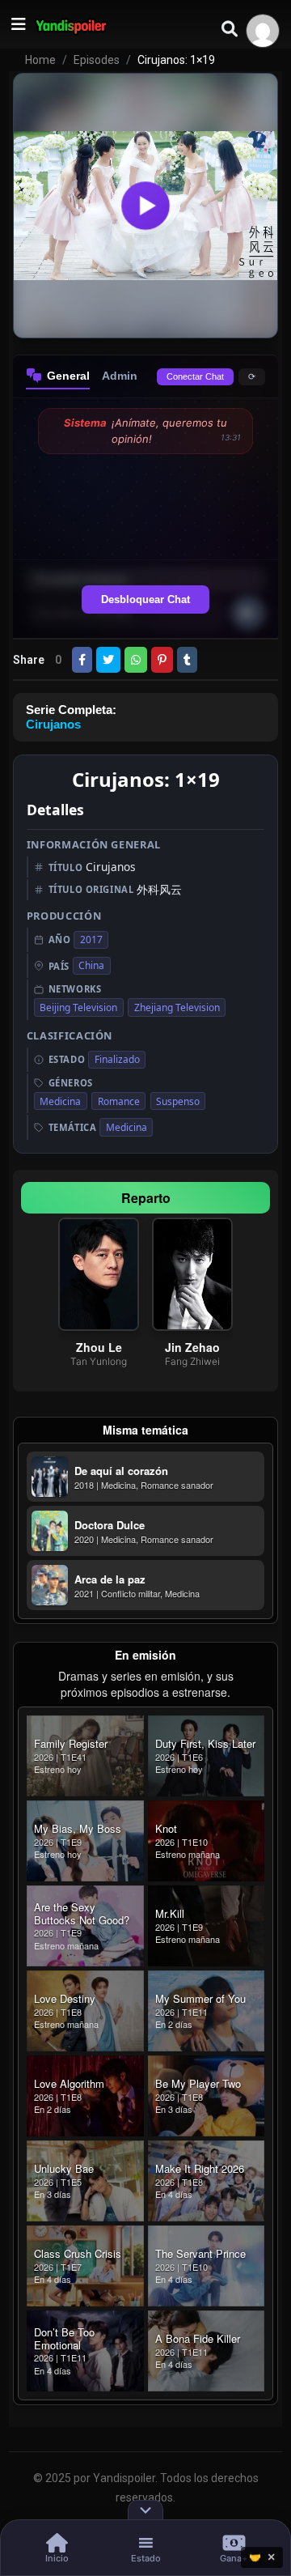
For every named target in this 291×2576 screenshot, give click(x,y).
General (68, 376)
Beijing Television (78, 1007)
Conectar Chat (195, 376)
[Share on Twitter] (108, 660)
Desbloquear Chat (145, 599)
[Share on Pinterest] (162, 660)
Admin (120, 376)
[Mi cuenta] (263, 31)
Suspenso (178, 1101)
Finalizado (117, 1059)
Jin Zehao (192, 1347)
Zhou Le (99, 1347)
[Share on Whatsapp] (136, 660)
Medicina (60, 1101)
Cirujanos (53, 724)
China (91, 965)
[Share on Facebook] (82, 660)
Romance (119, 1101)
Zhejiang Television (177, 1007)
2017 (91, 939)
